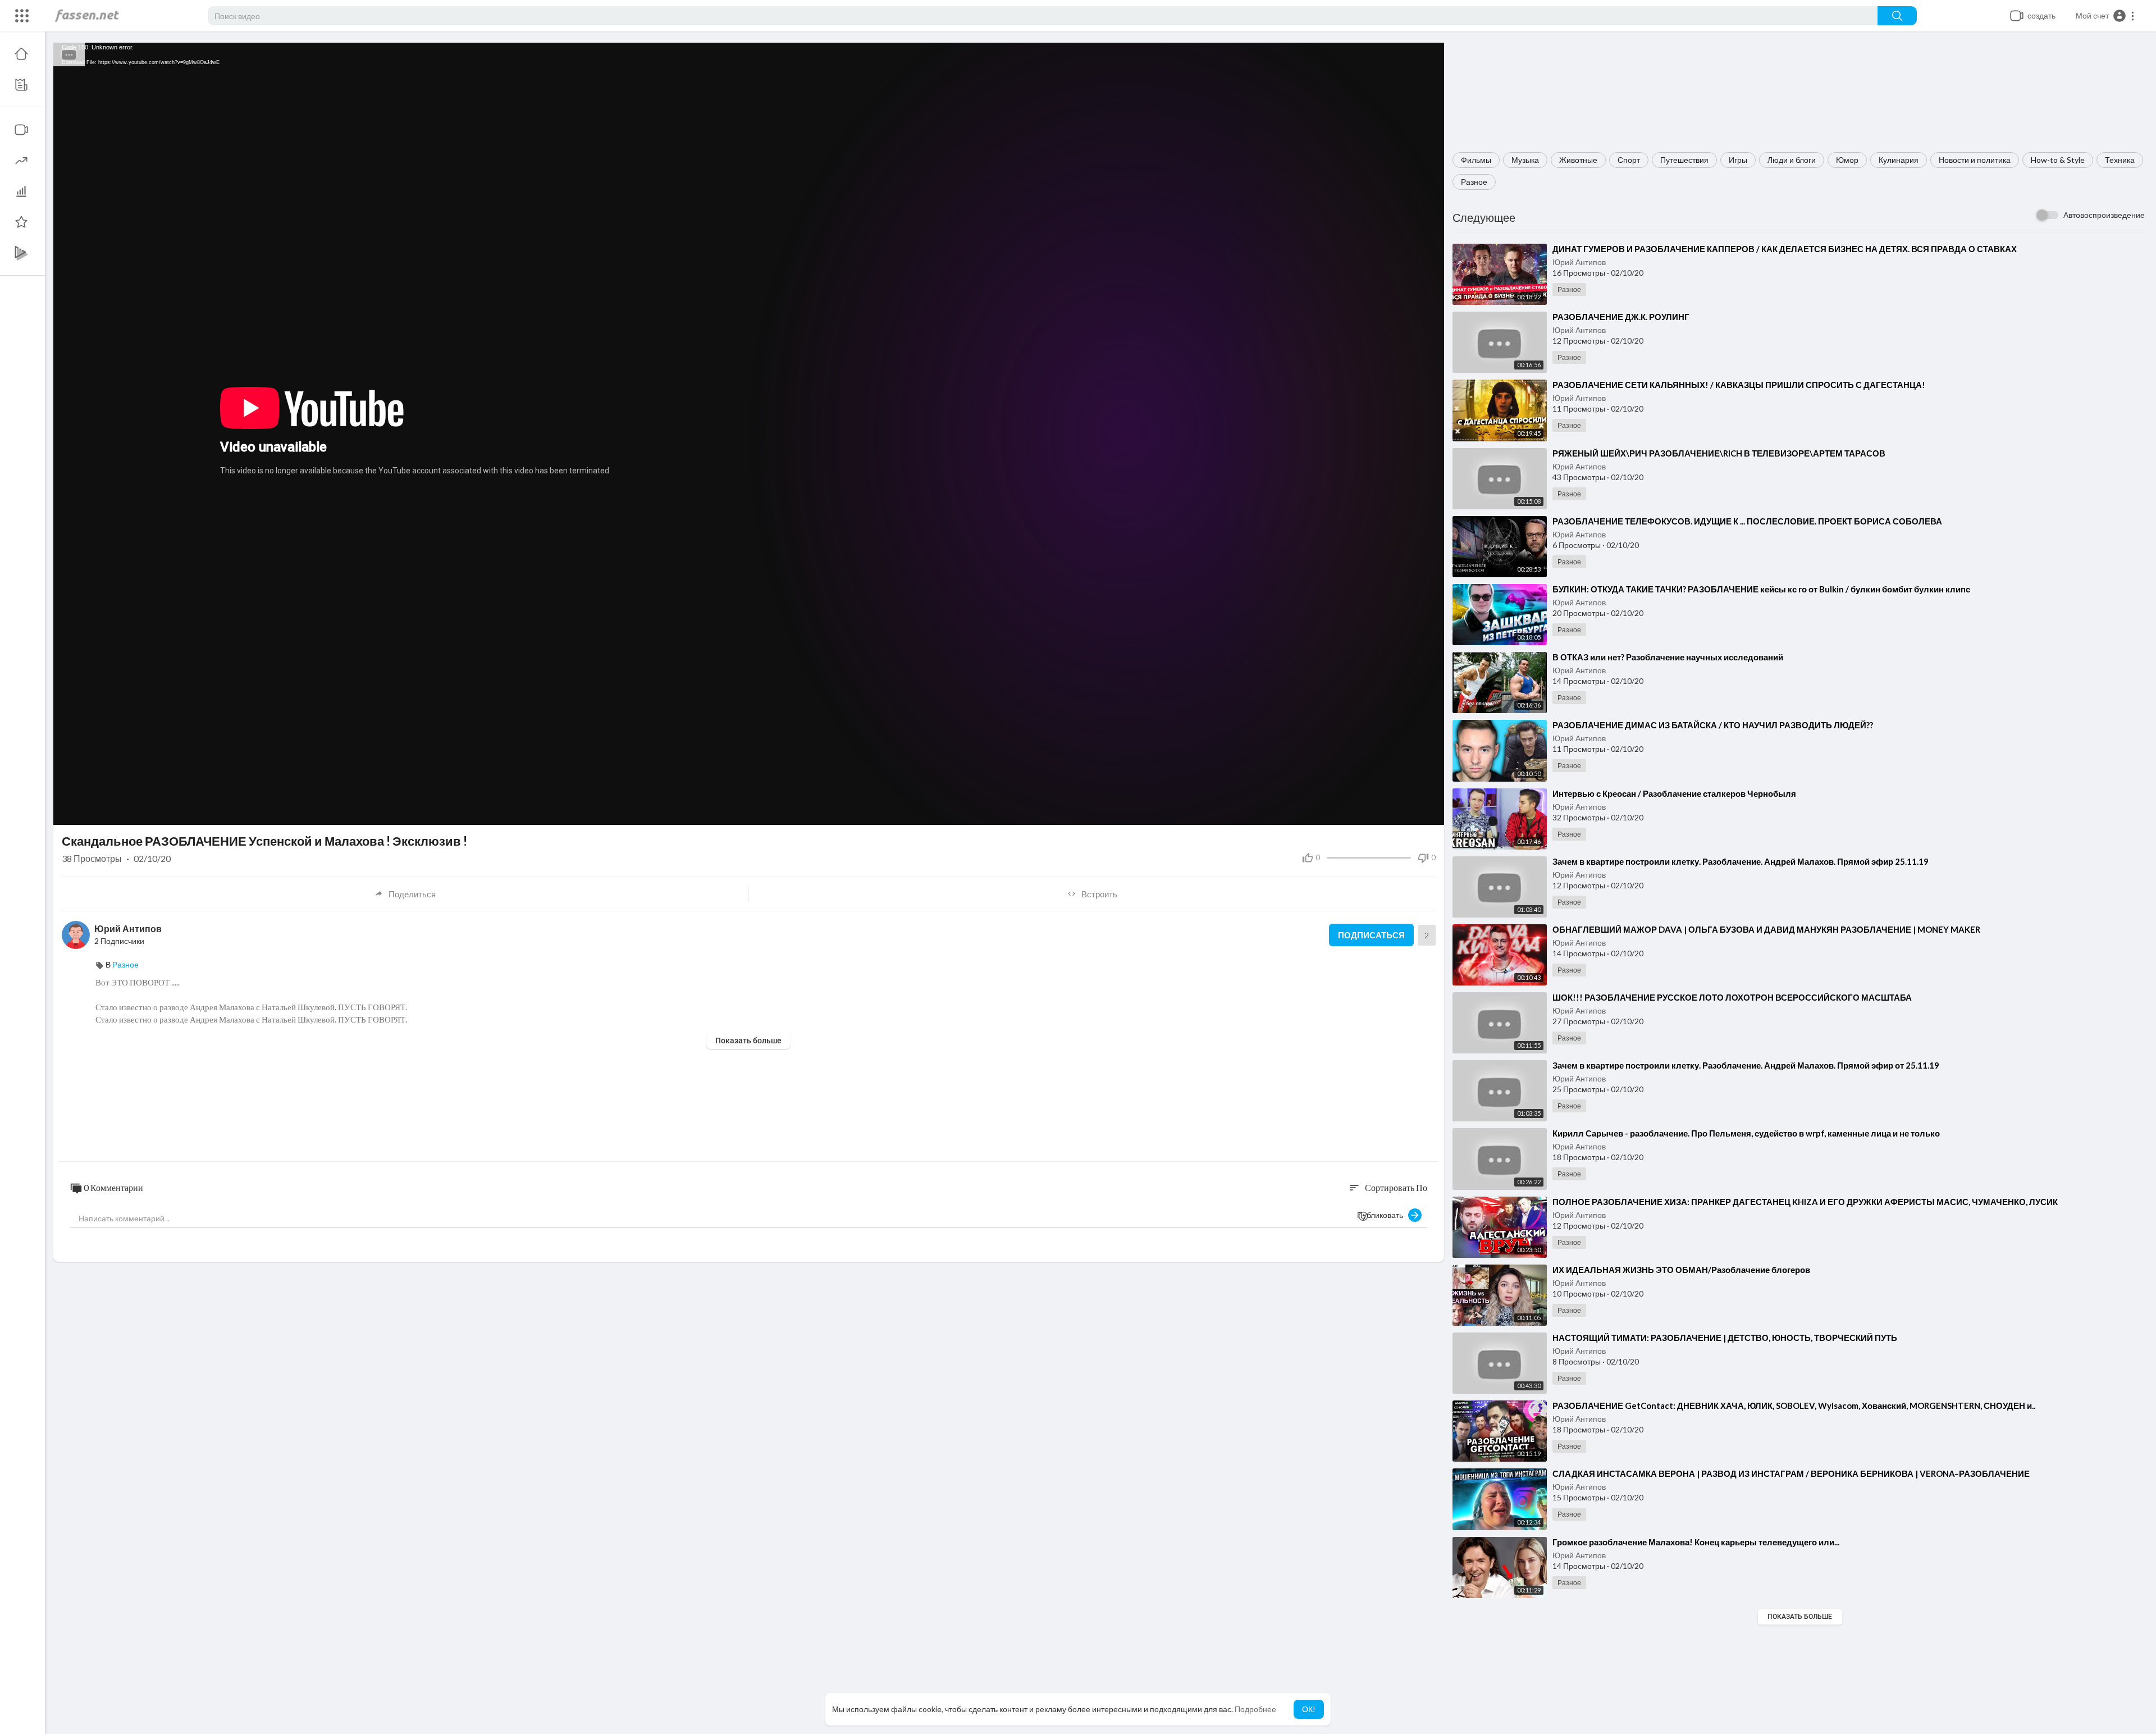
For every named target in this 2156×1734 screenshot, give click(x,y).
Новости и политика (1975, 160)
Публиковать (1383, 1215)
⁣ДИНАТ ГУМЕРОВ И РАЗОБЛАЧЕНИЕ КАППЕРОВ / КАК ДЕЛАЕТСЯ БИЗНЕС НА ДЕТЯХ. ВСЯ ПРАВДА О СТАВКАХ (1785, 249)
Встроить (1099, 894)
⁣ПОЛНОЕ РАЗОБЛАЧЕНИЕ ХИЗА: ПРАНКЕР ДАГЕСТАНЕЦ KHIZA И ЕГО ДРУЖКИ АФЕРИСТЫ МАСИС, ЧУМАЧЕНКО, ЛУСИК (1805, 1202)
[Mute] (1409, 811)
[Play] (68, 811)
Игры (1738, 160)
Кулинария (1899, 160)
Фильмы (1476, 160)
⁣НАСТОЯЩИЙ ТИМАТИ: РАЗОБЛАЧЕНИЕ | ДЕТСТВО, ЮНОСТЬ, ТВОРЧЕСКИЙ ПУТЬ (1725, 1338)
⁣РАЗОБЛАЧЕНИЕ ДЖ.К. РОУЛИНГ (1621, 317)
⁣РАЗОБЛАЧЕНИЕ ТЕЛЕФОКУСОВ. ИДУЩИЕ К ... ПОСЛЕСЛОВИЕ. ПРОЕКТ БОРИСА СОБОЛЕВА (1747, 521)
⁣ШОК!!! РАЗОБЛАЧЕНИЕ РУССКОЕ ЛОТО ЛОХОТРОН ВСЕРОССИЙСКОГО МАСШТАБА (1732, 997)
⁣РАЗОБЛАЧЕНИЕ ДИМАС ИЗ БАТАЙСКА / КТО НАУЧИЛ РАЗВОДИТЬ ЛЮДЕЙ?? (1713, 725)
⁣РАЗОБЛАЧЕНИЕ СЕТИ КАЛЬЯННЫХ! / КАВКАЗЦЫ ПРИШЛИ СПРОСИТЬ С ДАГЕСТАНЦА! (1739, 385)
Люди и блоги (1792, 160)
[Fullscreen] (1428, 811)
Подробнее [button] (1255, 1709)
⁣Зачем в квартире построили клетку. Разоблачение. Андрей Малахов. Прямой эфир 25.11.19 (1741, 861)
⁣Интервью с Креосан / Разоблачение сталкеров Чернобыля (1674, 793)
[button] (2105, 16)
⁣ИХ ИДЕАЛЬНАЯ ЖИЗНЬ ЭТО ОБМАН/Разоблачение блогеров (1681, 1270)
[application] (749, 434)
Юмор (1847, 160)
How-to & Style (2058, 160)
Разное (1474, 182)
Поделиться (412, 894)
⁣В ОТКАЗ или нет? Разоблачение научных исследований (1668, 657)
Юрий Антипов (1579, 262)
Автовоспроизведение (2104, 215)
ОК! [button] (1309, 1709)
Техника (2120, 160)
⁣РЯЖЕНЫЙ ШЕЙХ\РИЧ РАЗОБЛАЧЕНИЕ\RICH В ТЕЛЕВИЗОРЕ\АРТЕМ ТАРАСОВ (1719, 453)
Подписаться (1371, 935)
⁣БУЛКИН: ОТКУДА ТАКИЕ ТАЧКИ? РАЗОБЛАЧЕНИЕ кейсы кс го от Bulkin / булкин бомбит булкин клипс (1761, 589)
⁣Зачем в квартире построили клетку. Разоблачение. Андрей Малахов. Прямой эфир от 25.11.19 (1746, 1065)
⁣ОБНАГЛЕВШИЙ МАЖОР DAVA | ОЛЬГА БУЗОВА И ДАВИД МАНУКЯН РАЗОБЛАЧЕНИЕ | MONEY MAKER (1766, 929)
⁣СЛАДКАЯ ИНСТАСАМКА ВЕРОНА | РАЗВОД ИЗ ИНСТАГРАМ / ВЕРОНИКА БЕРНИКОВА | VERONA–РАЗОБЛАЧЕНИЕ (1791, 1473)
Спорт (1629, 160)
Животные (1578, 160)
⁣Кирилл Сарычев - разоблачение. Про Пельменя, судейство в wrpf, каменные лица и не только (1746, 1133)
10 (1390, 811)
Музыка (1525, 160)
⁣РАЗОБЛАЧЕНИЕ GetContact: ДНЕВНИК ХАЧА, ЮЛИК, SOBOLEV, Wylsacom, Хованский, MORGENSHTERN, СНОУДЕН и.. (1794, 1406)
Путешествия (1684, 160)
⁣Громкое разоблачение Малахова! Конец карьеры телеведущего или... (1696, 1542)
